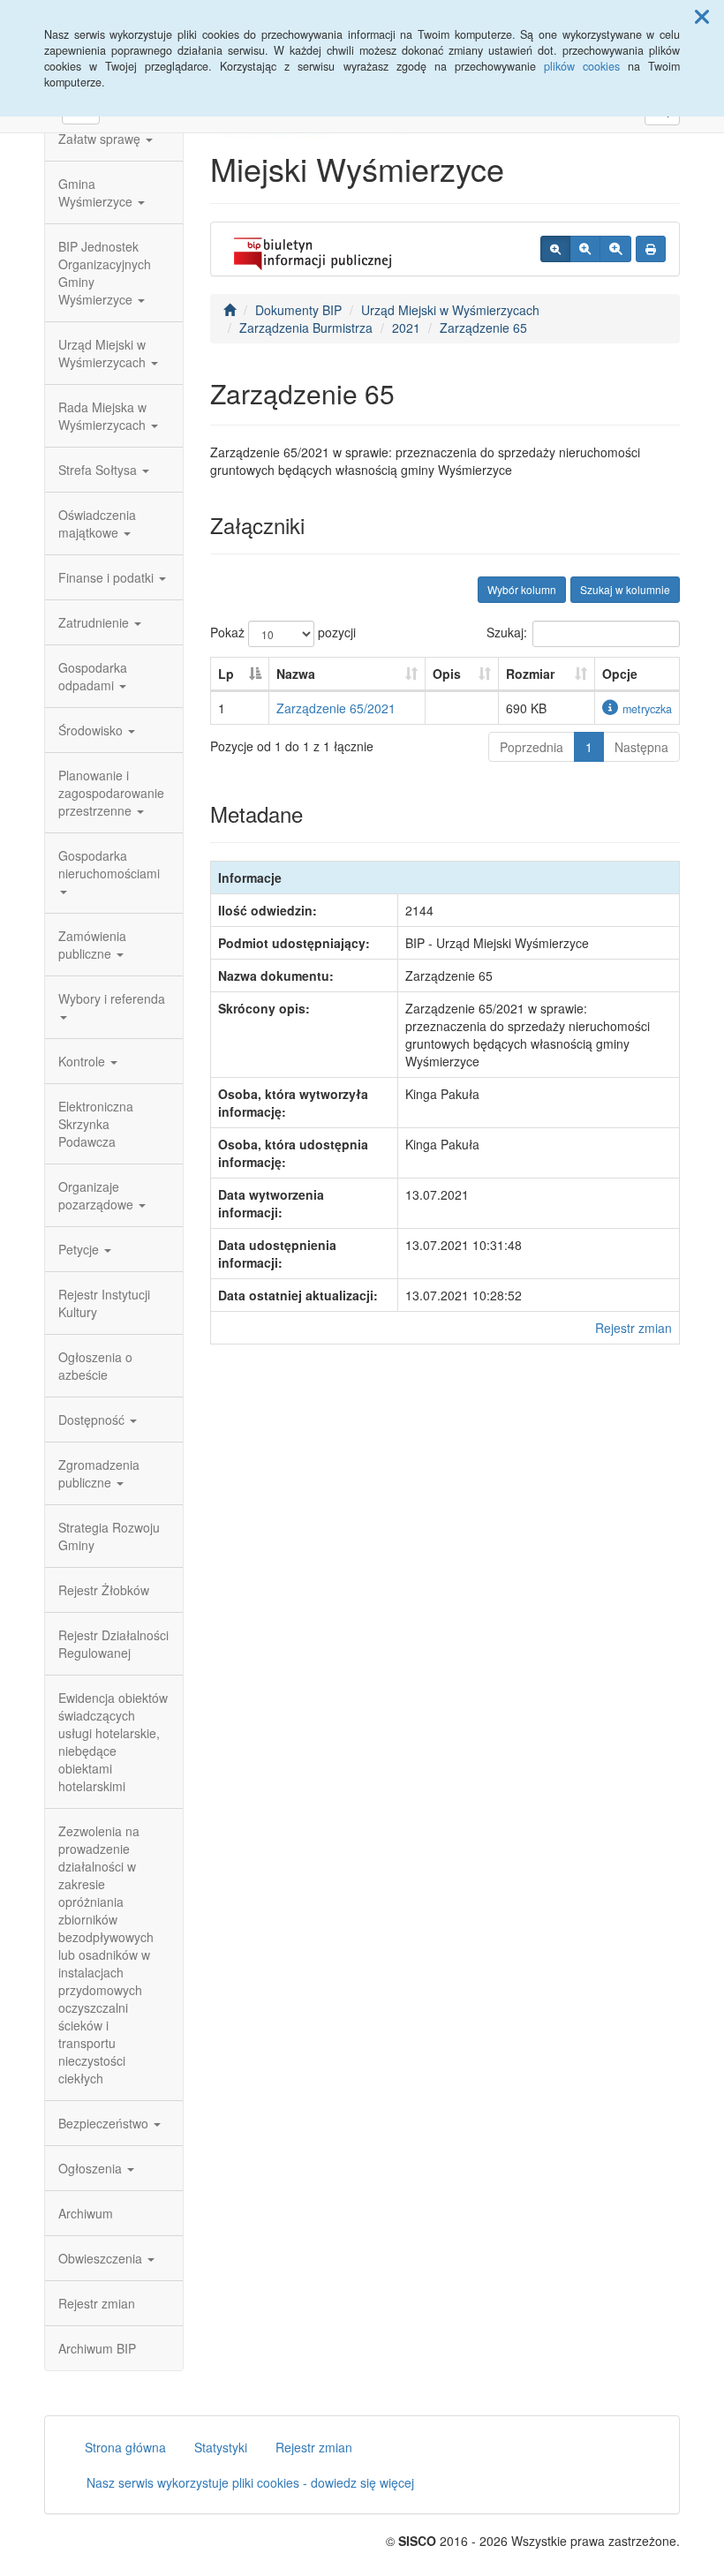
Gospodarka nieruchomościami (109, 864)
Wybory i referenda (112, 998)
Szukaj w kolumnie (625, 589)
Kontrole (83, 1061)
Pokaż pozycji (283, 632)
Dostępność (93, 1420)
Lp (226, 674)
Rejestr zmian (97, 2303)
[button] (702, 16)
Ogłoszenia (92, 2168)
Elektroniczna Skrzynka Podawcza (96, 1124)
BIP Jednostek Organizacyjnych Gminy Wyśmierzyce (105, 273)
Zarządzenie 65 (483, 328)
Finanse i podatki (108, 577)
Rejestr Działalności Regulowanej (113, 1644)
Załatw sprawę (101, 139)
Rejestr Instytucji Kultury (104, 1303)
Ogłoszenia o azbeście (95, 1366)
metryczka (647, 709)
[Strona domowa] (230, 310)
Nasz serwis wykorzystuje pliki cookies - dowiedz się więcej (250, 2482)
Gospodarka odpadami (93, 676)
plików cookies (582, 66)
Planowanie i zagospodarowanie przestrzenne (111, 793)
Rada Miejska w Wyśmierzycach (104, 416)
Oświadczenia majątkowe (97, 523)
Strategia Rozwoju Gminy (109, 1536)
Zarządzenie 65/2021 (336, 708)
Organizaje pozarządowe (98, 1195)
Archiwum (86, 2213)
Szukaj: (507, 632)
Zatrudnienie (95, 622)
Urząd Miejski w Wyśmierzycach (104, 353)
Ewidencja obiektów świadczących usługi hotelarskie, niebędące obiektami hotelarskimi (113, 1742)
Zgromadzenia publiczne (99, 1473)
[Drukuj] (651, 249)
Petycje (80, 1249)
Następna (641, 747)
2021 (406, 328)
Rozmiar (530, 674)
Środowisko (92, 730)
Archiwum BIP (97, 2348)
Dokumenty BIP (298, 310)
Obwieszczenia (102, 2258)
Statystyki (221, 2447)
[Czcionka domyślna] (555, 249)
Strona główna (125, 2447)
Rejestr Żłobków (104, 1590)
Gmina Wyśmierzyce (97, 192)
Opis (447, 674)
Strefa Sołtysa (99, 470)
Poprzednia (532, 747)
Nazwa (296, 674)
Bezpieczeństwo (105, 2123)
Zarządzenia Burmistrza (306, 328)
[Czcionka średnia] (585, 249)
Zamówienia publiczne (92, 945)
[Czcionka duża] (615, 249)
